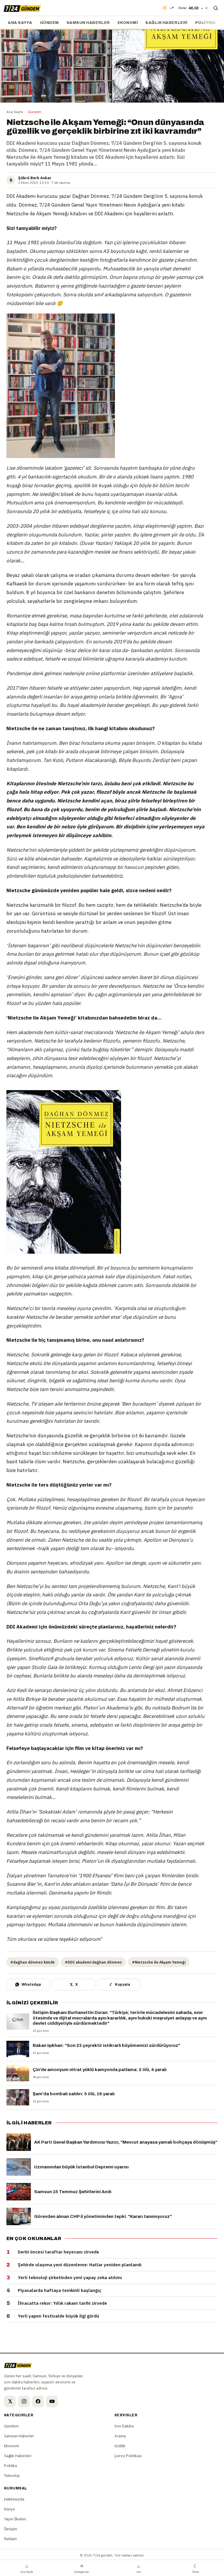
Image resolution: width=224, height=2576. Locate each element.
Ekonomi (128, 23)
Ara (139, 2568)
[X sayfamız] (10, 2401)
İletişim (11, 2529)
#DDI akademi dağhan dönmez (93, 1962)
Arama (120, 2436)
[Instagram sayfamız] (24, 2401)
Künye (9, 2509)
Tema (196, 2568)
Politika (205, 23)
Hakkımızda (14, 2499)
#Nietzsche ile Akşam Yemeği (159, 1962)
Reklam (10, 2539)
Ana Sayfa (15, 112)
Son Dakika (124, 2426)
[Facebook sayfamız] (38, 2401)
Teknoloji (12, 2475)
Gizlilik (120, 2446)
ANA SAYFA (20, 23)
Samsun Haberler (88, 23)
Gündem (49, 23)
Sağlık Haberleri (166, 23)
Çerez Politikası (128, 2456)
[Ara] (216, 8)
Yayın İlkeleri (15, 2519)
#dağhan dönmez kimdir (33, 1962)
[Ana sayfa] (22, 8)
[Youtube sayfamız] (52, 2401)
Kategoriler (82, 2568)
